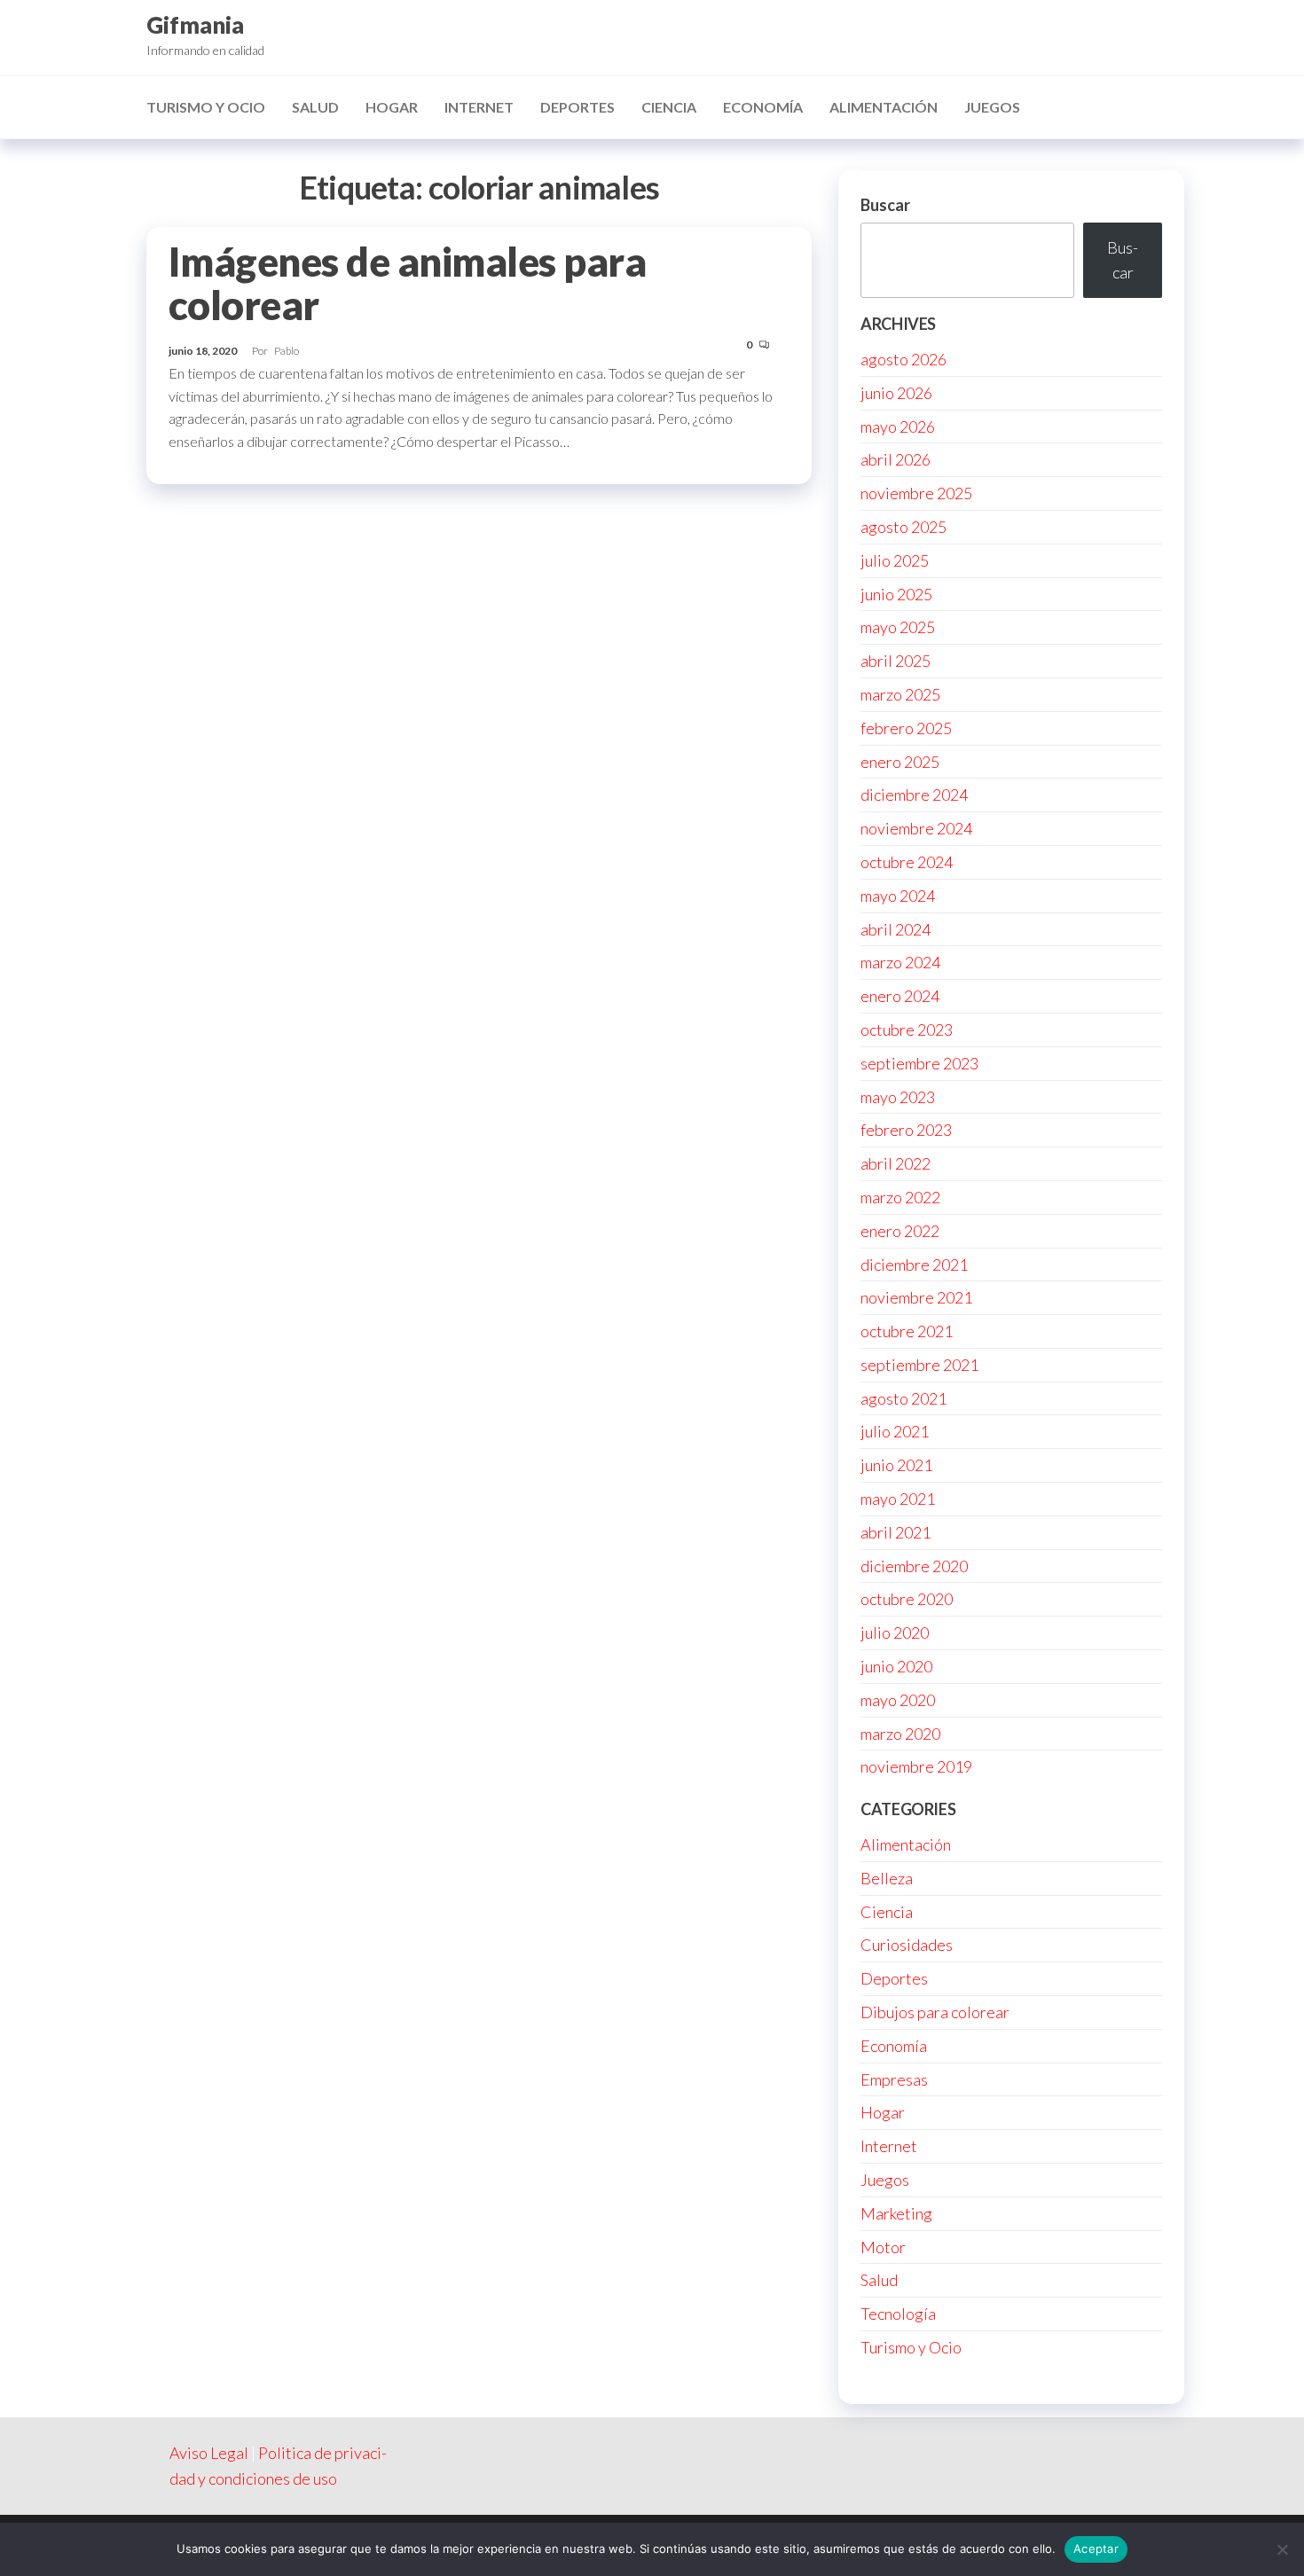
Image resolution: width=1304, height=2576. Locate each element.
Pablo (287, 351)
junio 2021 (896, 1465)
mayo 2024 (898, 896)
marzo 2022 (900, 1197)
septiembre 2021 (919, 1365)
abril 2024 (896, 929)
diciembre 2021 (914, 1265)
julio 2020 (895, 1633)
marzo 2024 (900, 962)
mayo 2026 (898, 427)
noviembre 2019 (916, 1766)
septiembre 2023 (919, 1063)
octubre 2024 (907, 862)
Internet (479, 107)
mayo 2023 (898, 1097)
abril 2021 (896, 1532)
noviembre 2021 (916, 1297)
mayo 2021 (898, 1499)
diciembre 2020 (914, 1566)
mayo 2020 (898, 1700)
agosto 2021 (903, 1398)
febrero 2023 (906, 1130)
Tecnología (898, 2314)
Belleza (887, 1878)
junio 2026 (896, 393)
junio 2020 (896, 1666)
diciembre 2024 (914, 795)
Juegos (992, 107)
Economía (763, 107)
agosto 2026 (903, 359)
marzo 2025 (900, 694)
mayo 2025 (898, 627)
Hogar (392, 107)
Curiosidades (907, 1945)
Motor (883, 2247)
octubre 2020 (907, 1599)
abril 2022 (896, 1163)
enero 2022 (900, 1231)
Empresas (894, 2079)
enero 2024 (900, 996)
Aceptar (1096, 2549)
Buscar (885, 205)
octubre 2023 (907, 1030)
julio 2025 (895, 560)
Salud (315, 107)
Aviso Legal (209, 2453)
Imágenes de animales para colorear (407, 283)
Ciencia (669, 107)
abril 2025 (896, 661)
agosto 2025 (903, 527)
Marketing (896, 2213)
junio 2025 (896, 594)
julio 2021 (895, 1431)
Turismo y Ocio (206, 107)
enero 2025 (900, 762)
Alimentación (884, 107)
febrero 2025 (906, 728)
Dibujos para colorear (935, 2012)
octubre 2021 (907, 1331)
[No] (1282, 2549)
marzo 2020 (900, 1734)
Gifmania (195, 25)
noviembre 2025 (916, 493)
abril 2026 (896, 459)
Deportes (577, 107)
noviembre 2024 (916, 828)
